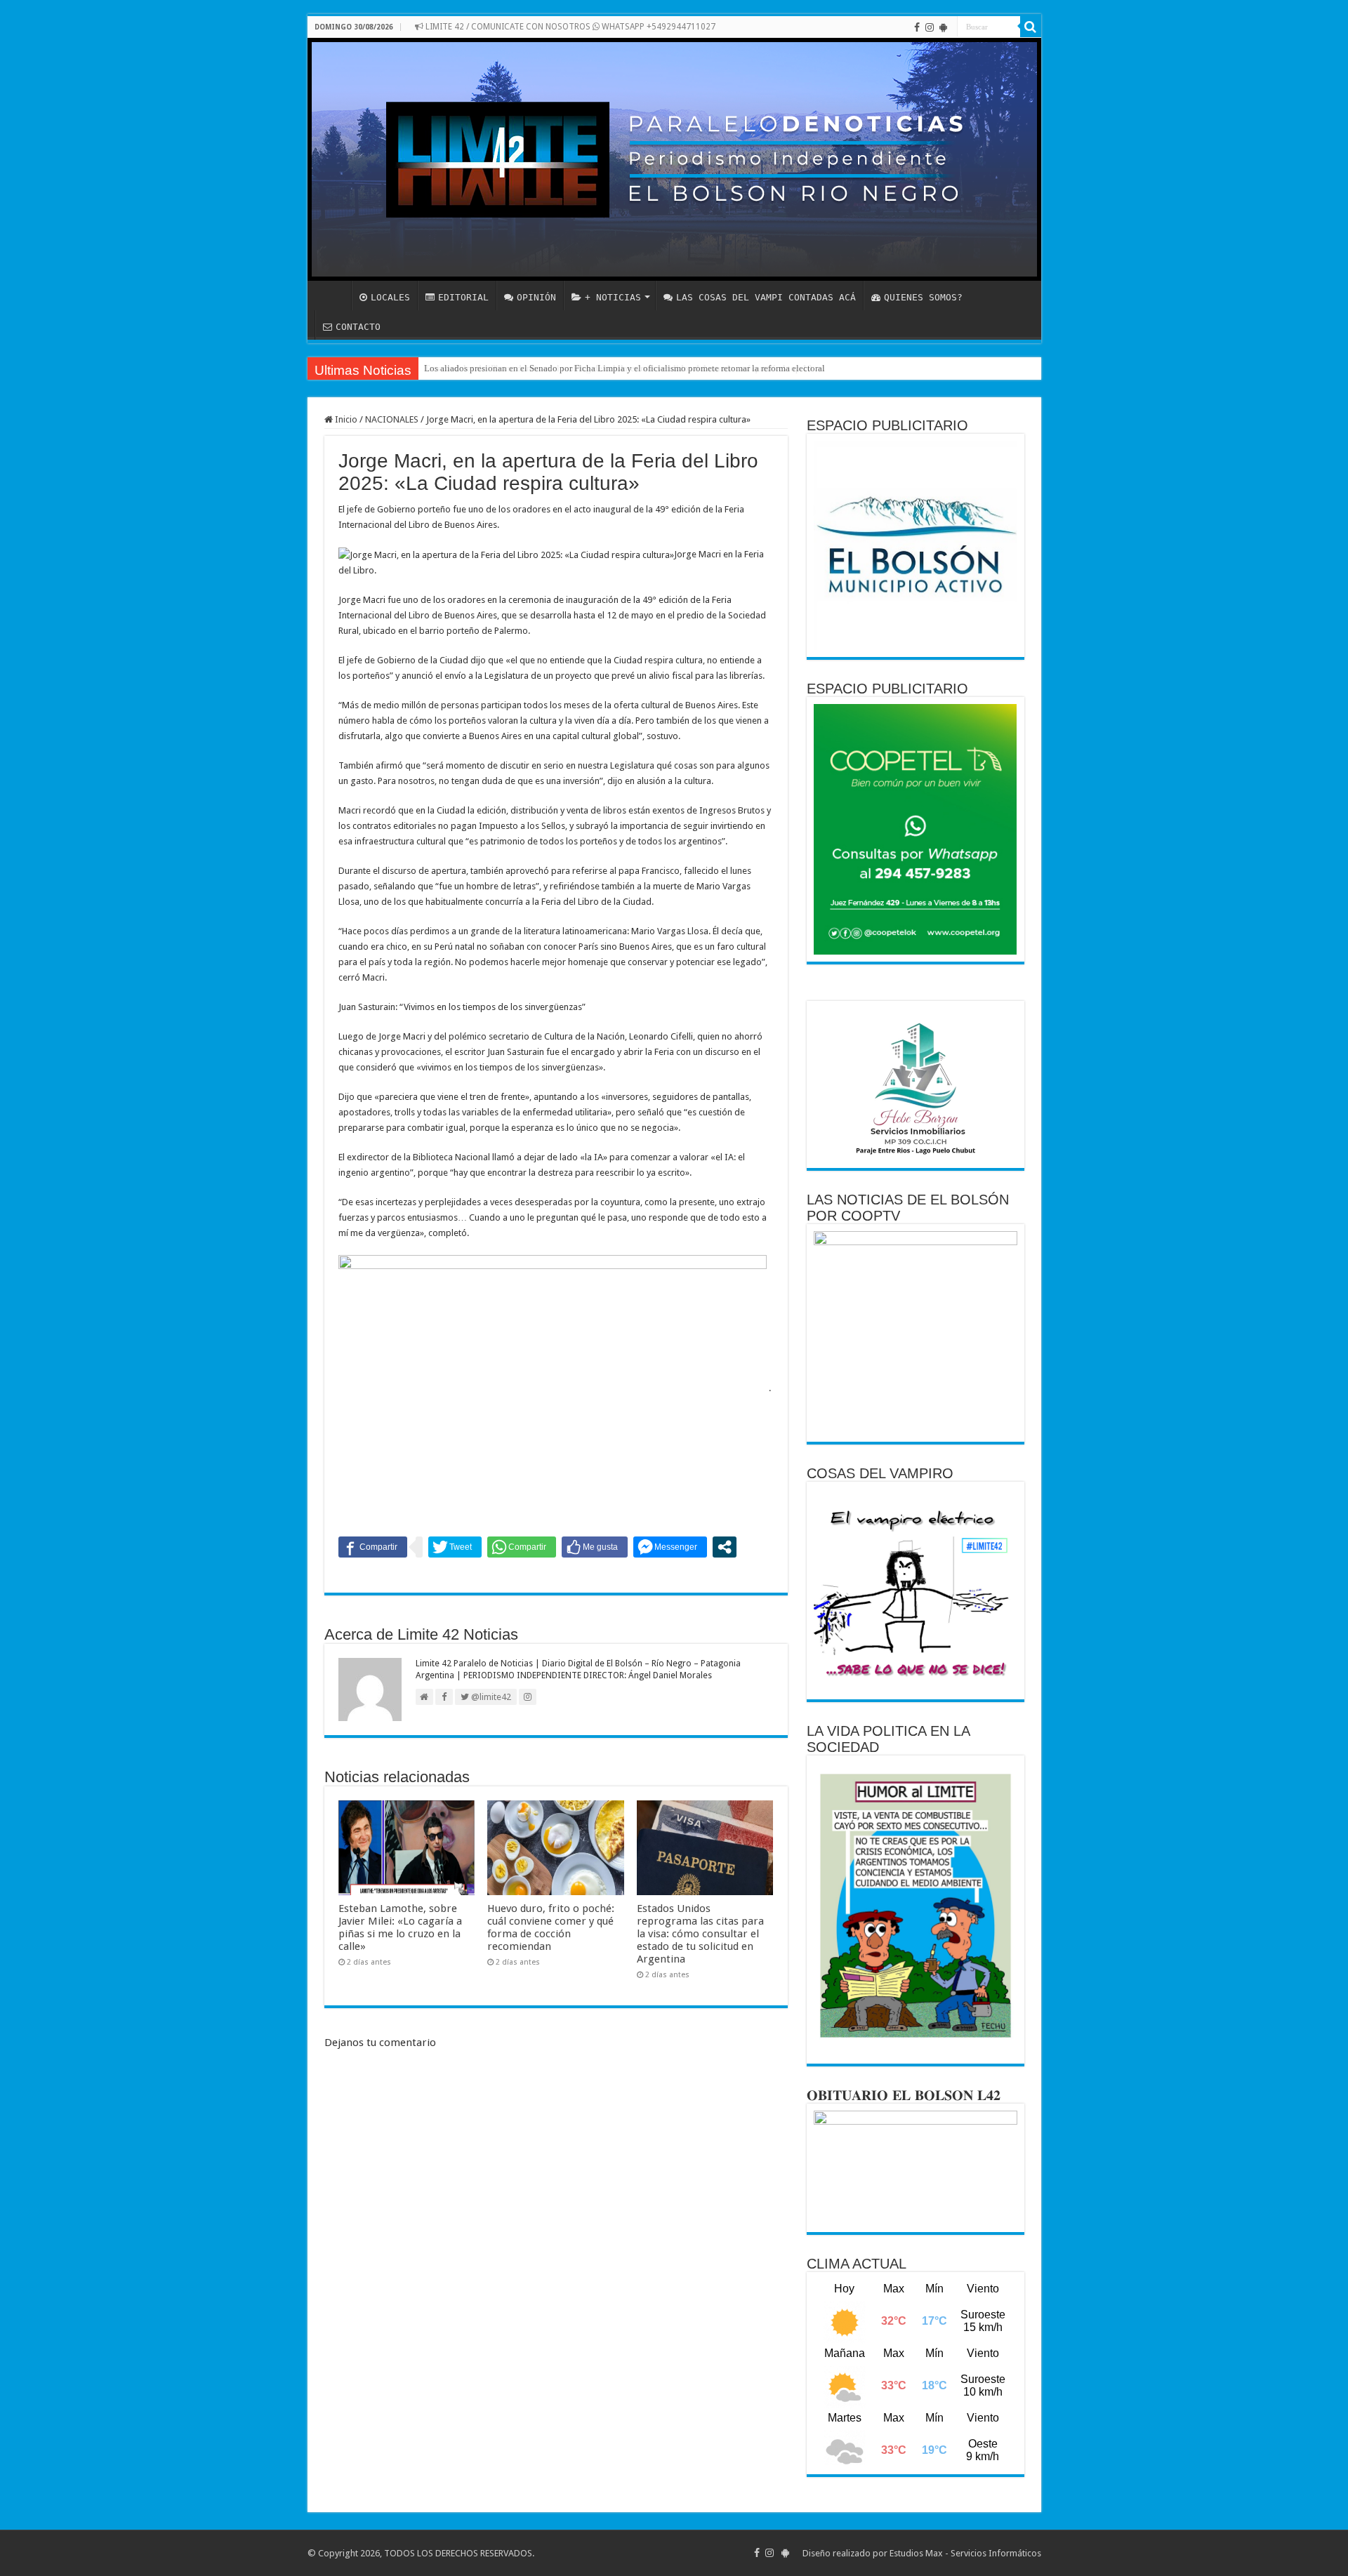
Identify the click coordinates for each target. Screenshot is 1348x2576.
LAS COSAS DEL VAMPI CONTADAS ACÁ (766, 297)
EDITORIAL (463, 297)
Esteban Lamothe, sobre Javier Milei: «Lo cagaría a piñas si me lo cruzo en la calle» (400, 1927)
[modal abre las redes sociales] (725, 1547)
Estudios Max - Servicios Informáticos (965, 2553)
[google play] (943, 27)
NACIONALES (392, 419)
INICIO (333, 296)
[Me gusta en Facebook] (595, 1547)
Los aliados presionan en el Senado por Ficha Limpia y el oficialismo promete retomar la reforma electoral (625, 368)
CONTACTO (358, 327)
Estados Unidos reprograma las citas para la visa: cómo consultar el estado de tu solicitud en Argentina (700, 1934)
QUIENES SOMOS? (923, 297)
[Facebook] (917, 27)
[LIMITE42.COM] (674, 159)
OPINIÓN (536, 297)
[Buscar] (1031, 27)
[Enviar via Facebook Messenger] (670, 1547)
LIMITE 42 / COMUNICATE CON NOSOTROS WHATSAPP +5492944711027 (569, 27)
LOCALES (390, 297)
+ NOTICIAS (613, 297)
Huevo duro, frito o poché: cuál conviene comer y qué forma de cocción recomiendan (551, 1927)
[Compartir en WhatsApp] (522, 1547)
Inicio (345, 419)
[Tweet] (455, 1547)
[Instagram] (930, 27)
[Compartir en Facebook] (373, 1547)
